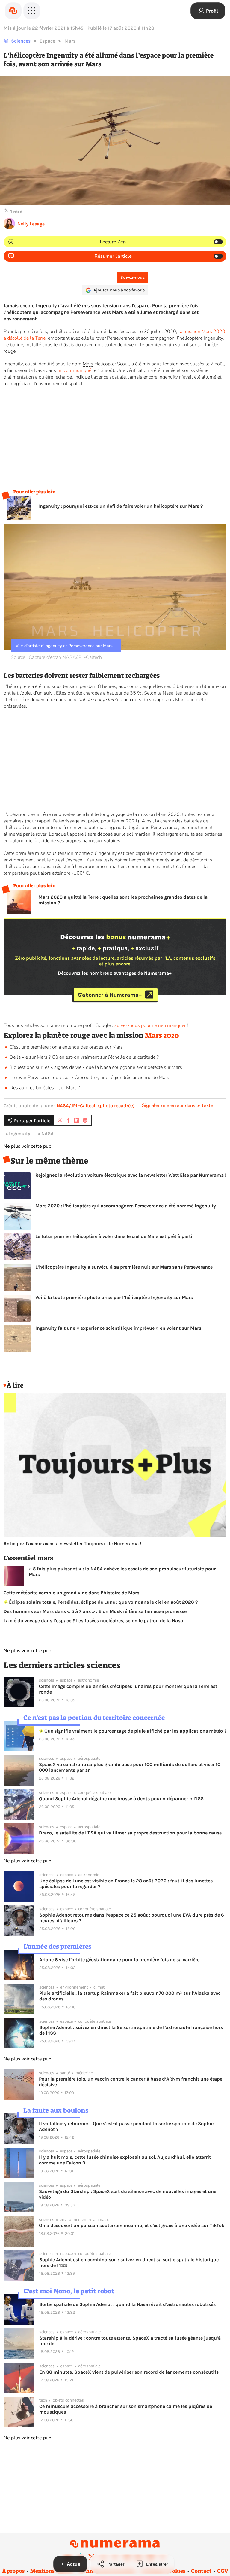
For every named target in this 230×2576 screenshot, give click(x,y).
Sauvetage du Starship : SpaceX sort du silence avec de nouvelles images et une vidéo (128, 2194)
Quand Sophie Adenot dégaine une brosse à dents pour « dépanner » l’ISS (121, 1799)
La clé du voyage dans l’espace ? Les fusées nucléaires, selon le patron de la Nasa (93, 1621)
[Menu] (32, 11)
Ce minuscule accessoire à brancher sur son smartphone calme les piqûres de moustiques (126, 2409)
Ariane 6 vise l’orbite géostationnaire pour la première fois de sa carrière (119, 1960)
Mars (70, 41)
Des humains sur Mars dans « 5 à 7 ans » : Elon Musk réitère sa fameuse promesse (95, 1611)
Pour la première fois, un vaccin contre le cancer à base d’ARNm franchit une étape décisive (131, 2082)
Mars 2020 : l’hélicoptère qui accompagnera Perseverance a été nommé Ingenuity (126, 1206)
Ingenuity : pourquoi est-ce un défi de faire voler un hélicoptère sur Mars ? (121, 506)
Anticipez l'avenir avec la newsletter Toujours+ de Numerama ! (72, 1544)
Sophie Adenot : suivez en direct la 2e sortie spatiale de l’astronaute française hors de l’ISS (131, 2030)
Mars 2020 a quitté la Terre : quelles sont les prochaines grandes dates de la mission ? (123, 900)
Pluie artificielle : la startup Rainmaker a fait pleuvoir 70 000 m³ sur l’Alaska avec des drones (130, 1996)
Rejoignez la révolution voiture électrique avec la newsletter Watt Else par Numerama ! (131, 1175)
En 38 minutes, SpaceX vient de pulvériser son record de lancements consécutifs (129, 2372)
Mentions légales (52, 2571)
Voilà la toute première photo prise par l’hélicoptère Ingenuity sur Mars (114, 1297)
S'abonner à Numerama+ (110, 995)
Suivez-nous (133, 277)
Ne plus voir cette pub (27, 1146)
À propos (13, 2571)
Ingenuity (20, 1133)
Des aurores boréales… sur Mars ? (45, 1088)
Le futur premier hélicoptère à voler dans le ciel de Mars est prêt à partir (115, 1236)
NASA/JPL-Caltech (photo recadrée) (96, 1106)
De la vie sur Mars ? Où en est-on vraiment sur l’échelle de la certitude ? (84, 1057)
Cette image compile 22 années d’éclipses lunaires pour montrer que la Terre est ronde (128, 1689)
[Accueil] (13, 11)
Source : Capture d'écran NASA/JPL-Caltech (56, 657)
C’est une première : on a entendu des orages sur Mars (66, 1047)
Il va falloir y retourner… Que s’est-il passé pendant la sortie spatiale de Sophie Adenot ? (126, 2126)
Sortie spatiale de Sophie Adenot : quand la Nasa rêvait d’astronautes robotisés (127, 2304)
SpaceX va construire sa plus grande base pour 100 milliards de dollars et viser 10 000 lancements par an (130, 1767)
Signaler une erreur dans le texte (178, 1105)
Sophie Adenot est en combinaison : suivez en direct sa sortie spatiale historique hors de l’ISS (129, 2262)
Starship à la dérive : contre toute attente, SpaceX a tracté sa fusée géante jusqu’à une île (130, 2341)
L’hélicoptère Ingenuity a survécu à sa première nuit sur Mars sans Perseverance (124, 1267)
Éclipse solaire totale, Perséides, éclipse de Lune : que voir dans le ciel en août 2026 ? (103, 1602)
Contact (201, 2571)
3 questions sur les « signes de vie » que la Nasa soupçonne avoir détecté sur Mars (96, 1067)
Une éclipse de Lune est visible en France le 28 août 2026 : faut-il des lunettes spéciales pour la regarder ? (126, 1884)
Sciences (21, 41)
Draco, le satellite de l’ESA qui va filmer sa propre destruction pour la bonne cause (130, 1833)
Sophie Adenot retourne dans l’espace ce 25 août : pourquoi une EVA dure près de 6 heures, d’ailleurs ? (132, 1918)
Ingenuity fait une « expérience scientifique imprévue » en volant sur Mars (118, 1328)
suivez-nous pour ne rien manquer (150, 1025)
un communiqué (74, 370)
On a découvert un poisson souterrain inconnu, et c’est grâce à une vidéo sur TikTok (132, 2225)
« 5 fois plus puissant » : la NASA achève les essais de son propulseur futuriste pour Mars (122, 1572)
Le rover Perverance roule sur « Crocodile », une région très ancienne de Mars (89, 1078)
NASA (47, 1133)
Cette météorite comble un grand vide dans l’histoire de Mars (71, 1593)
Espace (47, 41)
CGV (223, 2571)
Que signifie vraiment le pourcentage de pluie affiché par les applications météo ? (135, 1731)
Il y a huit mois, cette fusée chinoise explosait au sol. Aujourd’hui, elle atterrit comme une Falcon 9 (125, 2160)
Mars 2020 (162, 1035)
